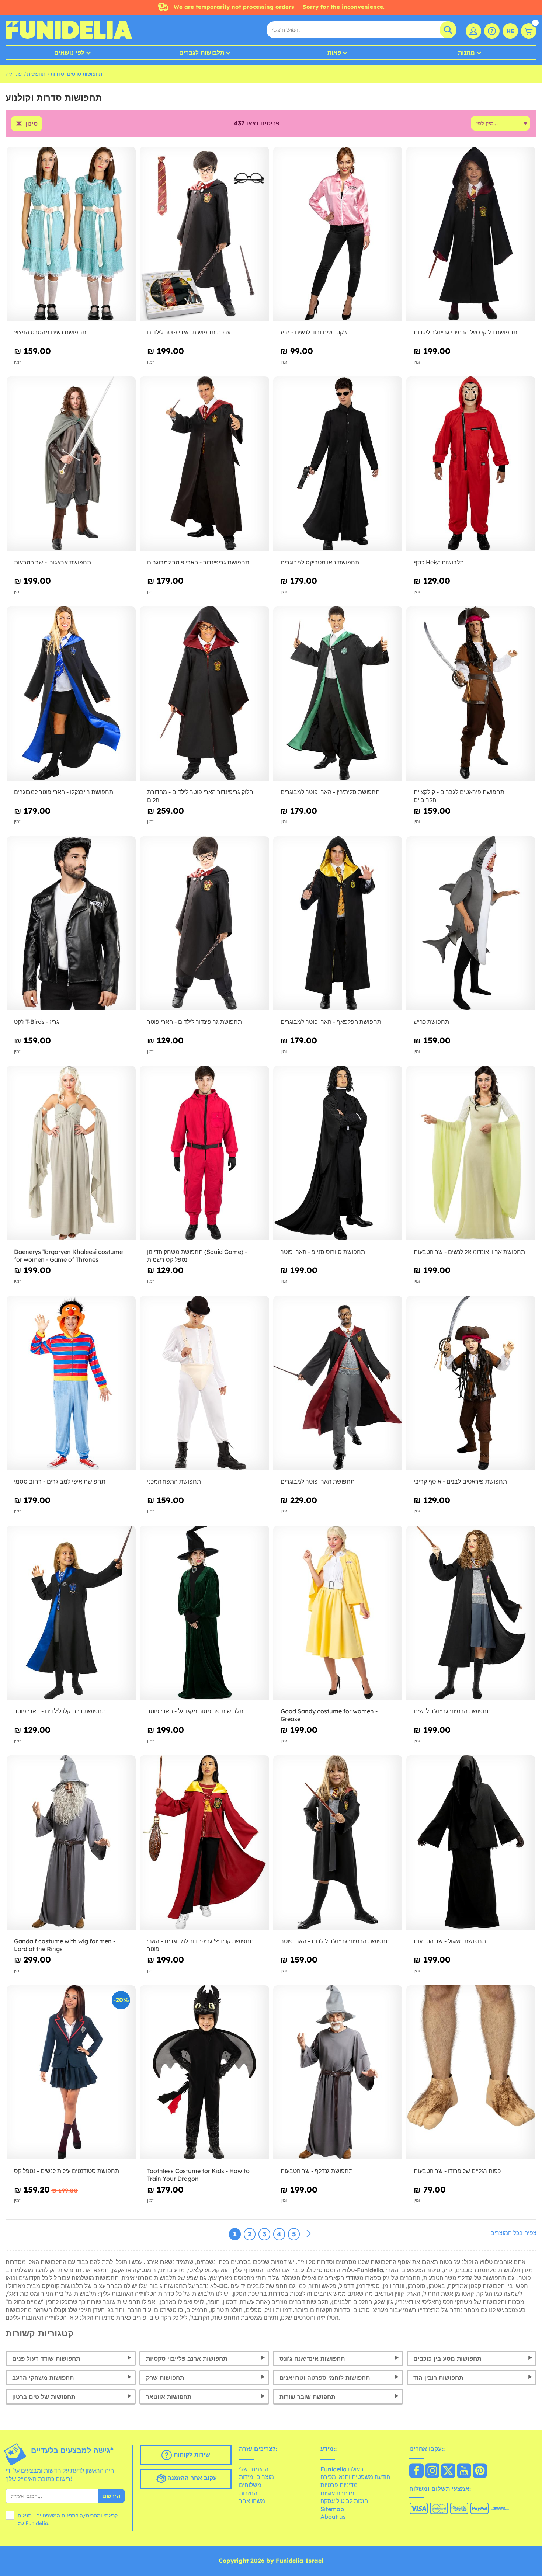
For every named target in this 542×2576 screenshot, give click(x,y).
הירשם (111, 2496)
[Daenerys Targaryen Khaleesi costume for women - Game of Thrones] (71, 1153)
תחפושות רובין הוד (438, 2378)
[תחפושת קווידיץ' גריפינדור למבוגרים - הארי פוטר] (204, 1843)
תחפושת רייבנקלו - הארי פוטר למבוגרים (64, 792)
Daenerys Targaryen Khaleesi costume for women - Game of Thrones (68, 1256)
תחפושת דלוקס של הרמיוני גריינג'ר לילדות (465, 332)
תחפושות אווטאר (169, 2397)
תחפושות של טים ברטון (44, 2397)
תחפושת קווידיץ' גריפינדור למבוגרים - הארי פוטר (200, 1945)
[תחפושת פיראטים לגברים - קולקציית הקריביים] (471, 694)
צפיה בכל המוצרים (513, 2233)
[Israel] (416, 2471)
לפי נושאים (69, 52)
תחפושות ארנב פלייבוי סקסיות (187, 2358)
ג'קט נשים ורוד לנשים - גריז (314, 332)
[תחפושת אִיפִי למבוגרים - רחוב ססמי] (71, 1383)
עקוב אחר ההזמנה (191, 2478)
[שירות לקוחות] (492, 31)
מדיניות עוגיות (337, 2493)
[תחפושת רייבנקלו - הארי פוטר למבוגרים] (71, 694)
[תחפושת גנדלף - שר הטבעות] (338, 2073)
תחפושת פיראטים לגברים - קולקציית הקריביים (459, 796)
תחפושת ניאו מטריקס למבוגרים (320, 562)
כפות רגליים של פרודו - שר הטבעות (457, 2171)
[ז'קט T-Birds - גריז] (71, 924)
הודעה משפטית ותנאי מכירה (355, 2477)
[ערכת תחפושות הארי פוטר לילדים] (204, 234)
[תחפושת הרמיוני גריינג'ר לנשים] (471, 1613)
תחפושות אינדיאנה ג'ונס (312, 2358)
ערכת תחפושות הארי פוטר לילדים (189, 332)
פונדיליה (14, 74)
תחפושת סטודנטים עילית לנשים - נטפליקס (67, 2171)
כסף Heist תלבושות (439, 562)
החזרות (248, 2493)
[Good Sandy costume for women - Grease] (338, 1613)
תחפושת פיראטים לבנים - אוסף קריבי (460, 1481)
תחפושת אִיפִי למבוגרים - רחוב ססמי (60, 1481)
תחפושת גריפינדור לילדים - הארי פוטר (194, 1022)
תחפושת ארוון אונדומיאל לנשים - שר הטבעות (469, 1252)
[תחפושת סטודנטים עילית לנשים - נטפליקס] (71, 2073)
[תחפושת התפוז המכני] (204, 1383)
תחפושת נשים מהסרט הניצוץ (50, 332)
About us (333, 2517)
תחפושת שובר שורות (307, 2397)
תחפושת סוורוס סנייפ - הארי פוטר (323, 1252)
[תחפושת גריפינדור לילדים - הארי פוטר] (204, 924)
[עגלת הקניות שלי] (529, 31)
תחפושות (36, 74)
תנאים (25, 2516)
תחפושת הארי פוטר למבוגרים (318, 1481)
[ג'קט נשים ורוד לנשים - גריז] (338, 234)
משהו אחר (252, 2501)
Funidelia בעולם (342, 2469)
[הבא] (309, 2234)
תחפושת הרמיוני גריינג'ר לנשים (452, 1711)
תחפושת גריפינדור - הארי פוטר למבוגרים (198, 562)
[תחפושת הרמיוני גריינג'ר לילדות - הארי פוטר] (338, 1843)
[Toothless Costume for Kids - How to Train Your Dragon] (204, 2073)
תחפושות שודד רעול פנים (46, 2358)
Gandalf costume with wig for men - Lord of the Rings (65, 1945)
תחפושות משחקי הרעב (43, 2378)
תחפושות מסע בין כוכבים (447, 2358)
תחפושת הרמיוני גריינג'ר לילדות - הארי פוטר (335, 1941)
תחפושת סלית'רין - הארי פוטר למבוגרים (330, 792)
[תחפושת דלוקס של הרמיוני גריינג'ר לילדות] (471, 234)
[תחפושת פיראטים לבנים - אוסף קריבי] (471, 1383)
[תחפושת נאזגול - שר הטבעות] (471, 1843)
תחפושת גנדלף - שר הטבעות (317, 2171)
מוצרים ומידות (256, 2477)
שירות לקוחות (191, 2454)
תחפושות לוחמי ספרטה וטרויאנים (325, 2378)
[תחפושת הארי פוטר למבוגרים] (338, 1383)
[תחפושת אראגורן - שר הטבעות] (71, 464)
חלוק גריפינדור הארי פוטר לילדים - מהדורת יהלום (200, 796)
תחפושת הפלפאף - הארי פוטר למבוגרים (331, 1022)
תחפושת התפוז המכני (174, 1481)
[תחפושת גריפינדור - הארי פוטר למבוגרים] (204, 464)
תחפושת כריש (431, 1022)
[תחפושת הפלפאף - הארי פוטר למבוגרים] (338, 924)
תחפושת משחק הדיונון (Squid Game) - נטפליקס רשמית (197, 1256)
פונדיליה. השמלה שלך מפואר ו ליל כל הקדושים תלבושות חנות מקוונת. (69, 30)
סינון (32, 124)
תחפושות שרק (165, 2378)
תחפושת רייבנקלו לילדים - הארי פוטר (60, 1711)
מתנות (466, 52)
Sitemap (332, 2509)
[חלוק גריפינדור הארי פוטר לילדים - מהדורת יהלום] (204, 694)
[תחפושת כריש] (471, 924)
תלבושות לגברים (202, 52)
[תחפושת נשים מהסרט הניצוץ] (71, 234)
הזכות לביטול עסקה (344, 2501)
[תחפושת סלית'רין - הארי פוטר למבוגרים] (338, 694)
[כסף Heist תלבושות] (471, 464)
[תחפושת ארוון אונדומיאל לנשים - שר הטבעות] (471, 1153)
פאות (334, 52)
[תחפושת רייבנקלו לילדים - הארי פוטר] (71, 1613)
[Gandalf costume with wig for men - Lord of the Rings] (71, 1843)
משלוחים (250, 2485)
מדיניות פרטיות (339, 2485)
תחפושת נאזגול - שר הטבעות (450, 1941)
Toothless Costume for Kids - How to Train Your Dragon (198, 2175)
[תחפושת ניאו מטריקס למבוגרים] (338, 464)
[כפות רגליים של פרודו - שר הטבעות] (471, 2073)
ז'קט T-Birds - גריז (37, 1022)
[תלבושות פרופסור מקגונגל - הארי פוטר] (204, 1613)
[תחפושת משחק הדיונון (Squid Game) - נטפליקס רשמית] (204, 1153)
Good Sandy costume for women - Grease (329, 1715)
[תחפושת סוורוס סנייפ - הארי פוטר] (338, 1153)
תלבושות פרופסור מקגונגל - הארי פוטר (195, 1711)
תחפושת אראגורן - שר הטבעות (53, 562)
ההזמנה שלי (254, 2469)
